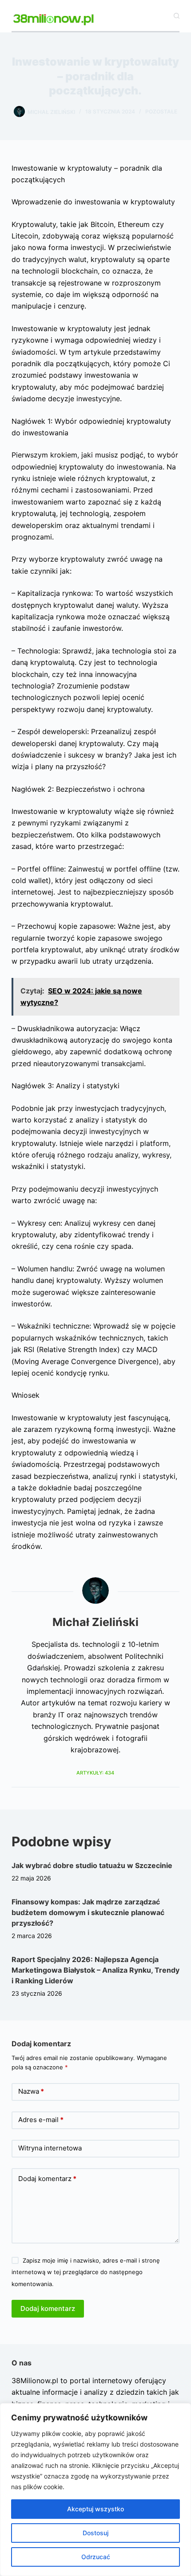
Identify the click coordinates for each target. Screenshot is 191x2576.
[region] (95, 2490)
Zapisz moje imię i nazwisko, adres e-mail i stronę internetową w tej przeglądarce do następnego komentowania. (86, 2272)
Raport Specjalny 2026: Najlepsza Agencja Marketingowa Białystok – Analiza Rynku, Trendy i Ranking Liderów (95, 1970)
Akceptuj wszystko (95, 2509)
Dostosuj (95, 2533)
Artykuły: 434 (95, 1773)
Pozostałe (161, 111)
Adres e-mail (41, 2120)
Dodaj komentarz (47, 2179)
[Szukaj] (177, 16)
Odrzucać (96, 2557)
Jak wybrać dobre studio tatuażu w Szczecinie (92, 1865)
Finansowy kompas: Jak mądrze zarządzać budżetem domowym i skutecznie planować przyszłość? (88, 1912)
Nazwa (31, 2091)
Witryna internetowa (50, 2148)
